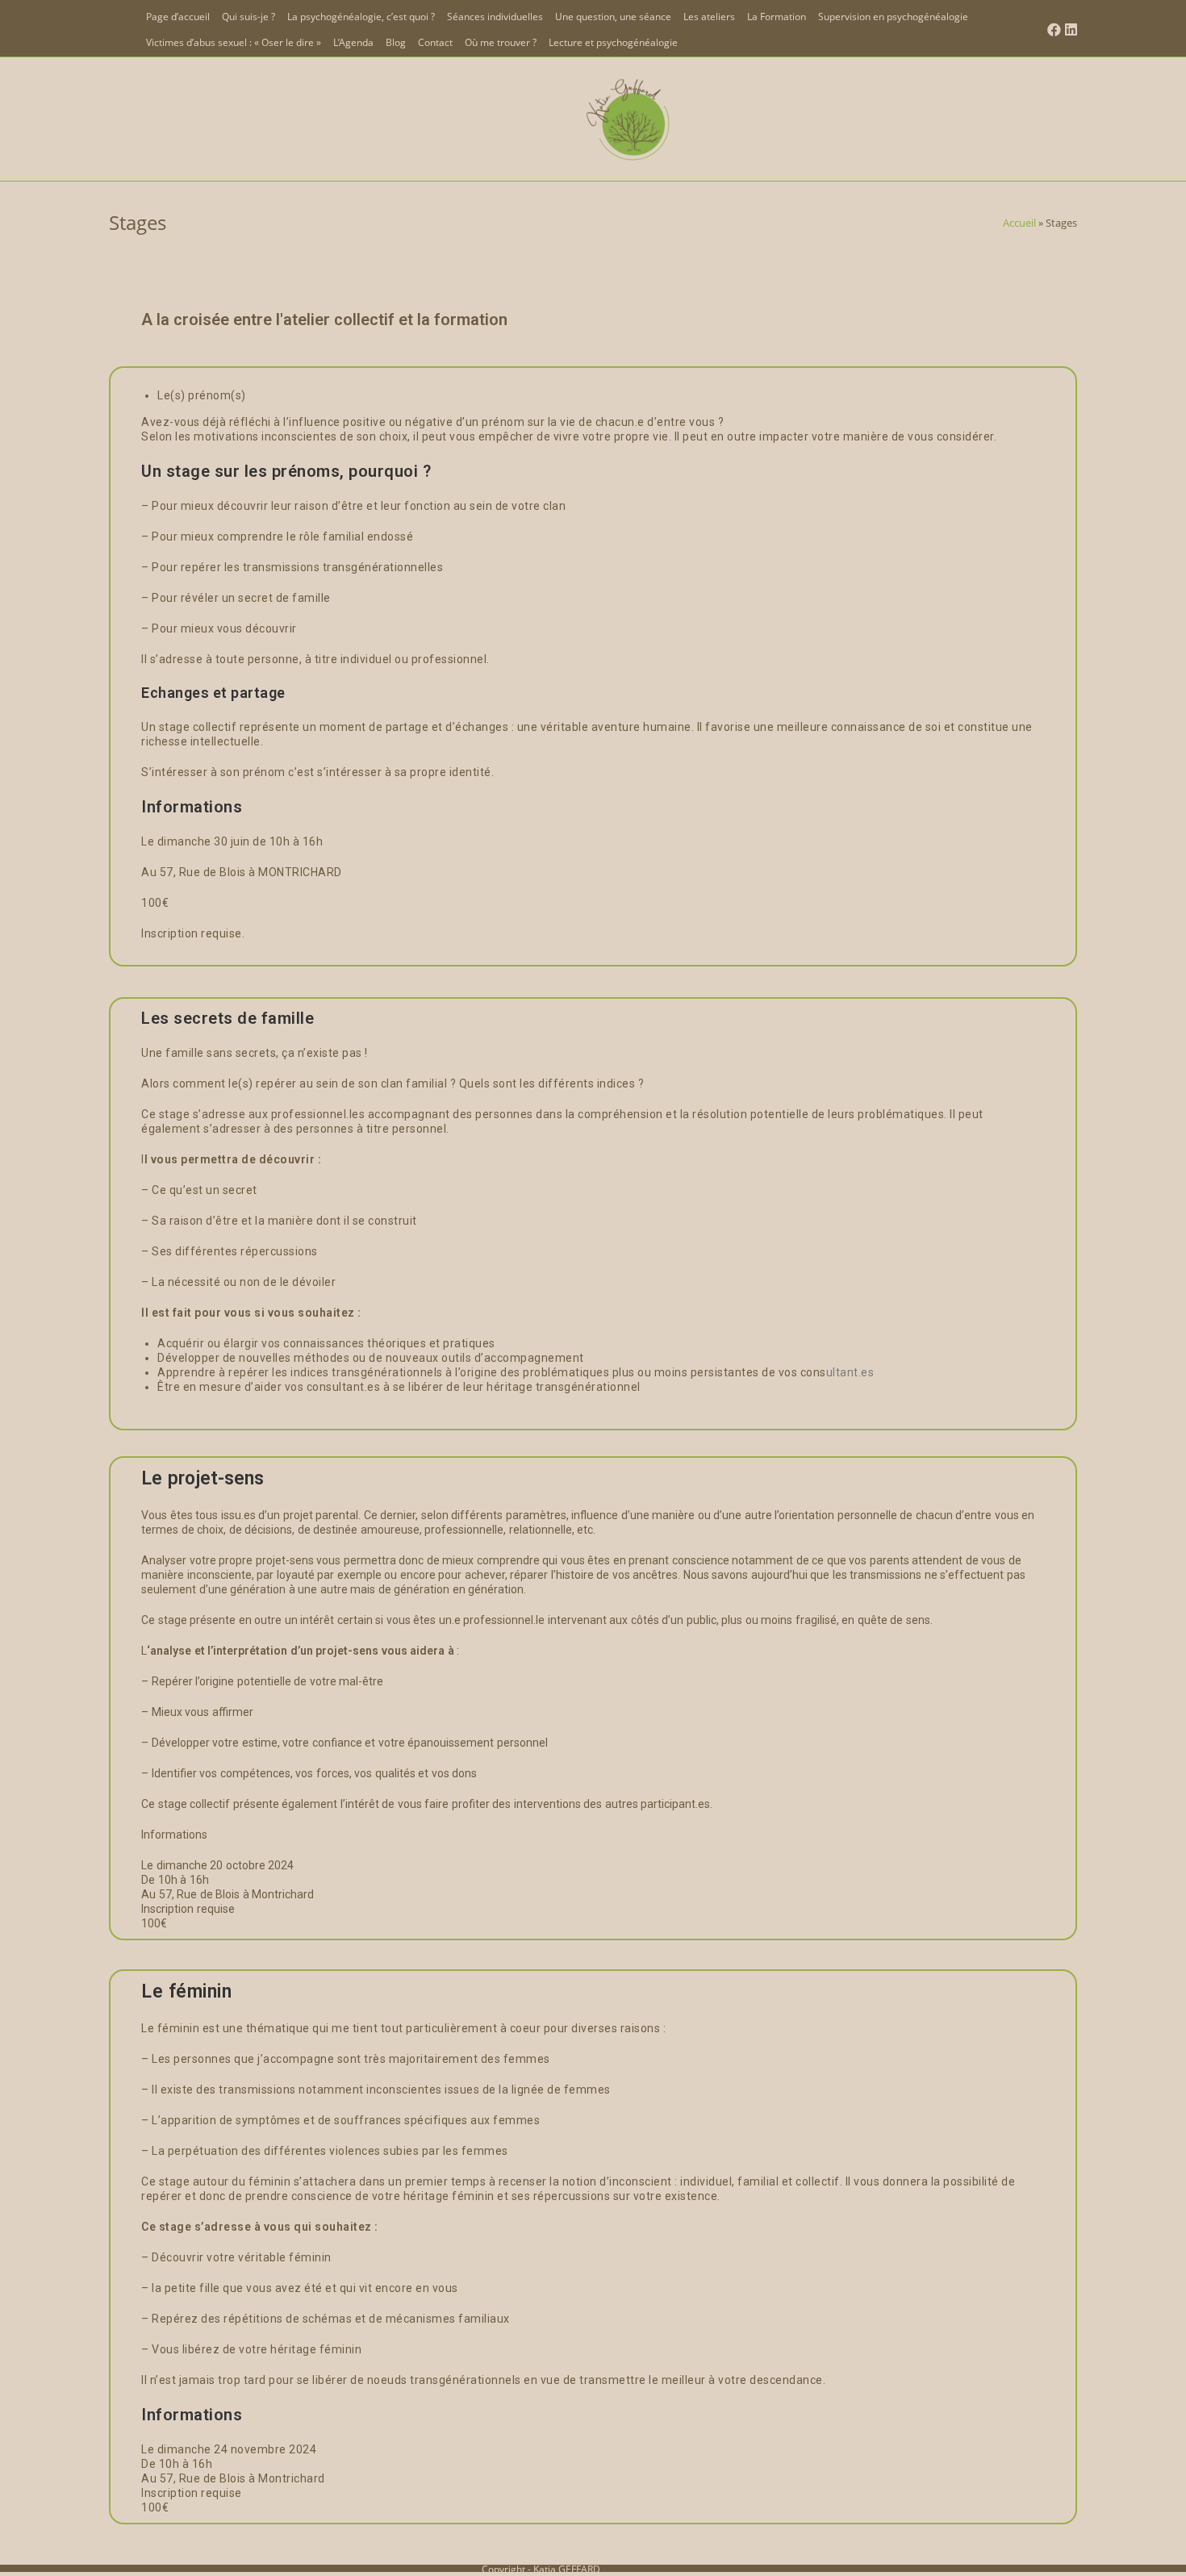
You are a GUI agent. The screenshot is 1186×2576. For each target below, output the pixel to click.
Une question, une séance (613, 17)
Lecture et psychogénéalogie (613, 42)
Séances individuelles (495, 17)
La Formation (777, 17)
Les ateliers (709, 17)
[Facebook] (1052, 30)
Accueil (1019, 223)
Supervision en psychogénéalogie (893, 17)
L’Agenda (353, 42)
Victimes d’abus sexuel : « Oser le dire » (234, 42)
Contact (435, 42)
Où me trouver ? (501, 42)
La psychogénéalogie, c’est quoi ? (361, 17)
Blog (396, 42)
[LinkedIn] (1069, 30)
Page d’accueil (178, 17)
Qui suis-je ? (248, 17)
